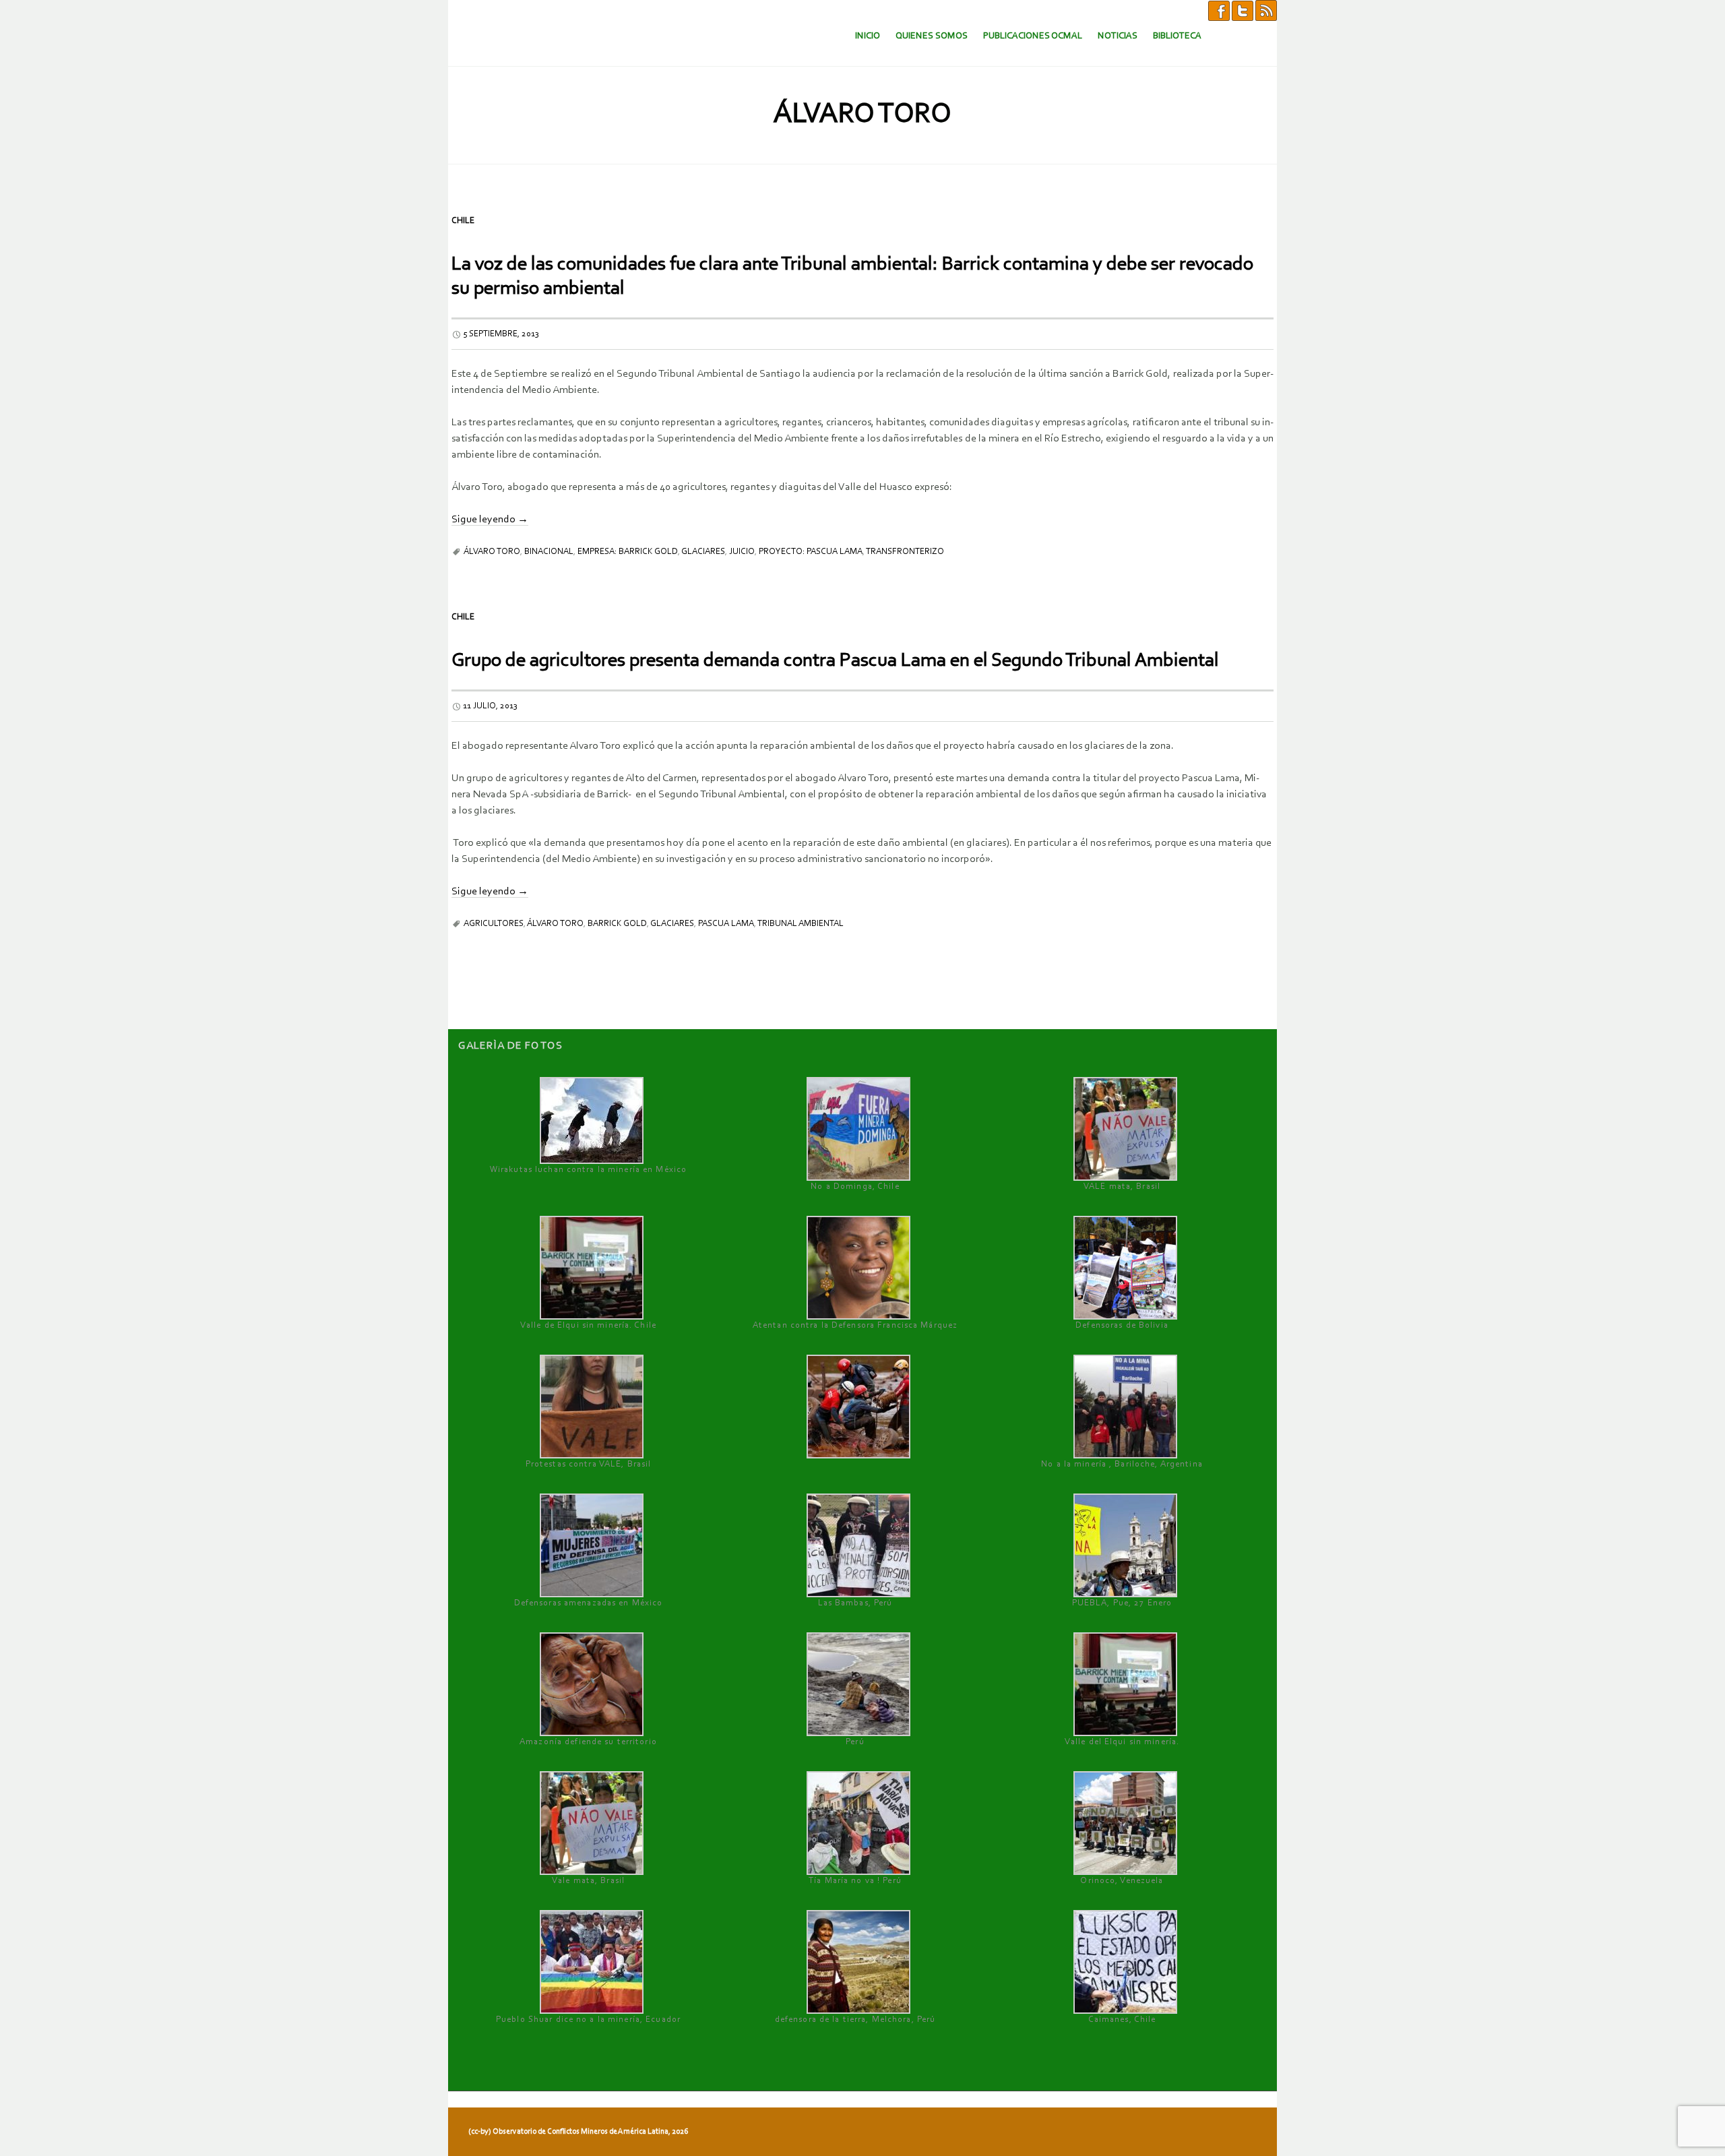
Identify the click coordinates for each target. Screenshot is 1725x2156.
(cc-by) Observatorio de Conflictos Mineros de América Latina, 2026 (578, 2132)
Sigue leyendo (490, 520)
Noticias (1118, 36)
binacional (549, 552)
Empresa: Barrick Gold (628, 552)
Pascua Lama (726, 924)
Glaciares (703, 552)
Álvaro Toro (492, 552)
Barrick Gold (617, 924)
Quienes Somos (932, 36)
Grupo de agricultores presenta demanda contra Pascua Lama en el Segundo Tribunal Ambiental (835, 661)
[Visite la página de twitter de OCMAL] (1243, 10)
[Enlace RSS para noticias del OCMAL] (1266, 10)
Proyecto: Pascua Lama (811, 552)
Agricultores (494, 924)
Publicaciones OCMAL (1033, 36)
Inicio (868, 36)
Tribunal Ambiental (801, 924)
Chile (463, 221)
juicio (742, 552)
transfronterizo (905, 552)
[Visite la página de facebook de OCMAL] (1219, 10)
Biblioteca (1177, 36)
